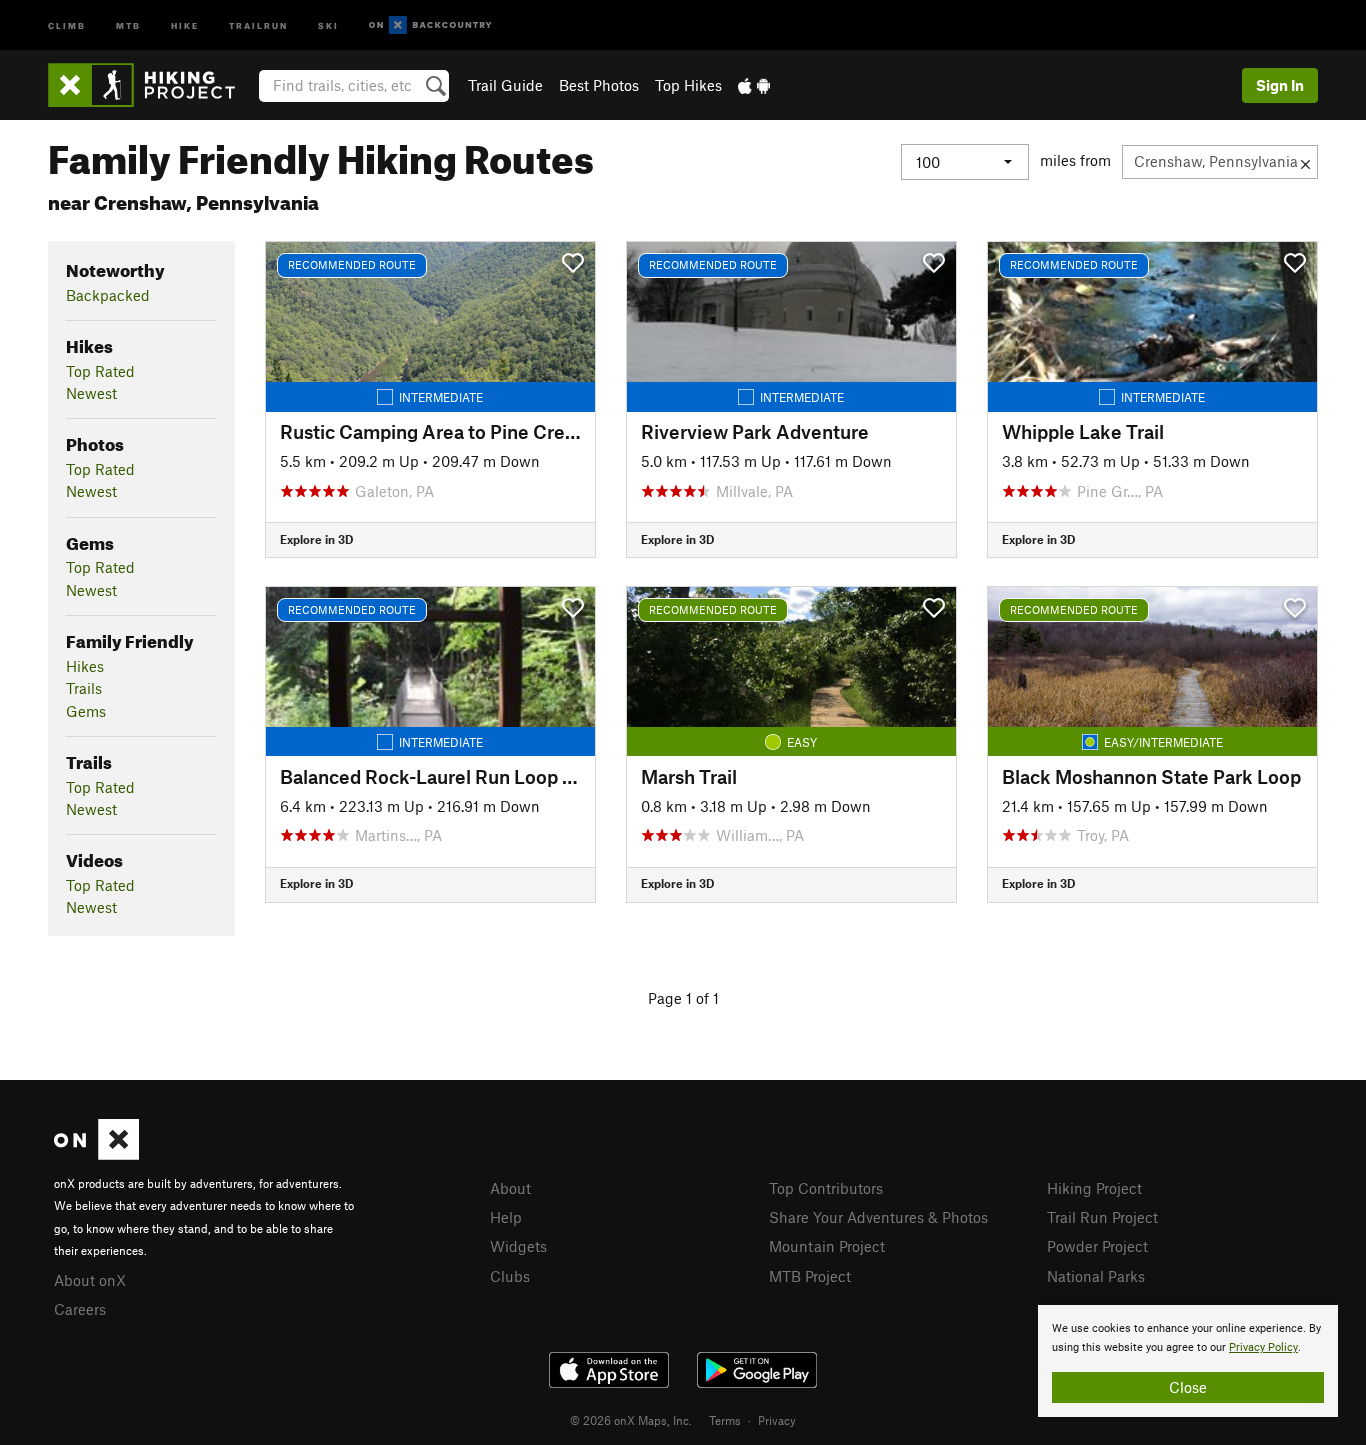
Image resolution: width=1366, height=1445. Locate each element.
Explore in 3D (316, 539)
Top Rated (100, 371)
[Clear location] (1305, 162)
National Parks (1096, 1276)
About (510, 1188)
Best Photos (599, 85)
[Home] (151, 85)
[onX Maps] (96, 1154)
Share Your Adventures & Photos (878, 1217)
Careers (80, 1309)
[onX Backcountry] (430, 25)
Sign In (1280, 85)
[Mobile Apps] (754, 85)
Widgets (518, 1246)
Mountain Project (827, 1246)
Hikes (85, 666)
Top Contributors (826, 1188)
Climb (67, 24)
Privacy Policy (1263, 1347)
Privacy (777, 1420)
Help (506, 1217)
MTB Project (810, 1276)
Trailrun (258, 24)
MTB (128, 24)
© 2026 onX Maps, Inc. (631, 1420)
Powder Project (1097, 1246)
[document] (1188, 1361)
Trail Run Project (1102, 1217)
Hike (185, 24)
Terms (725, 1420)
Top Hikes (688, 85)
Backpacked (108, 295)
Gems (86, 711)
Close (1188, 1387)
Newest (91, 393)
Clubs (510, 1276)
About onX (90, 1280)
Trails (84, 688)
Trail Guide (505, 85)
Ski (328, 24)
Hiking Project (1094, 1188)
